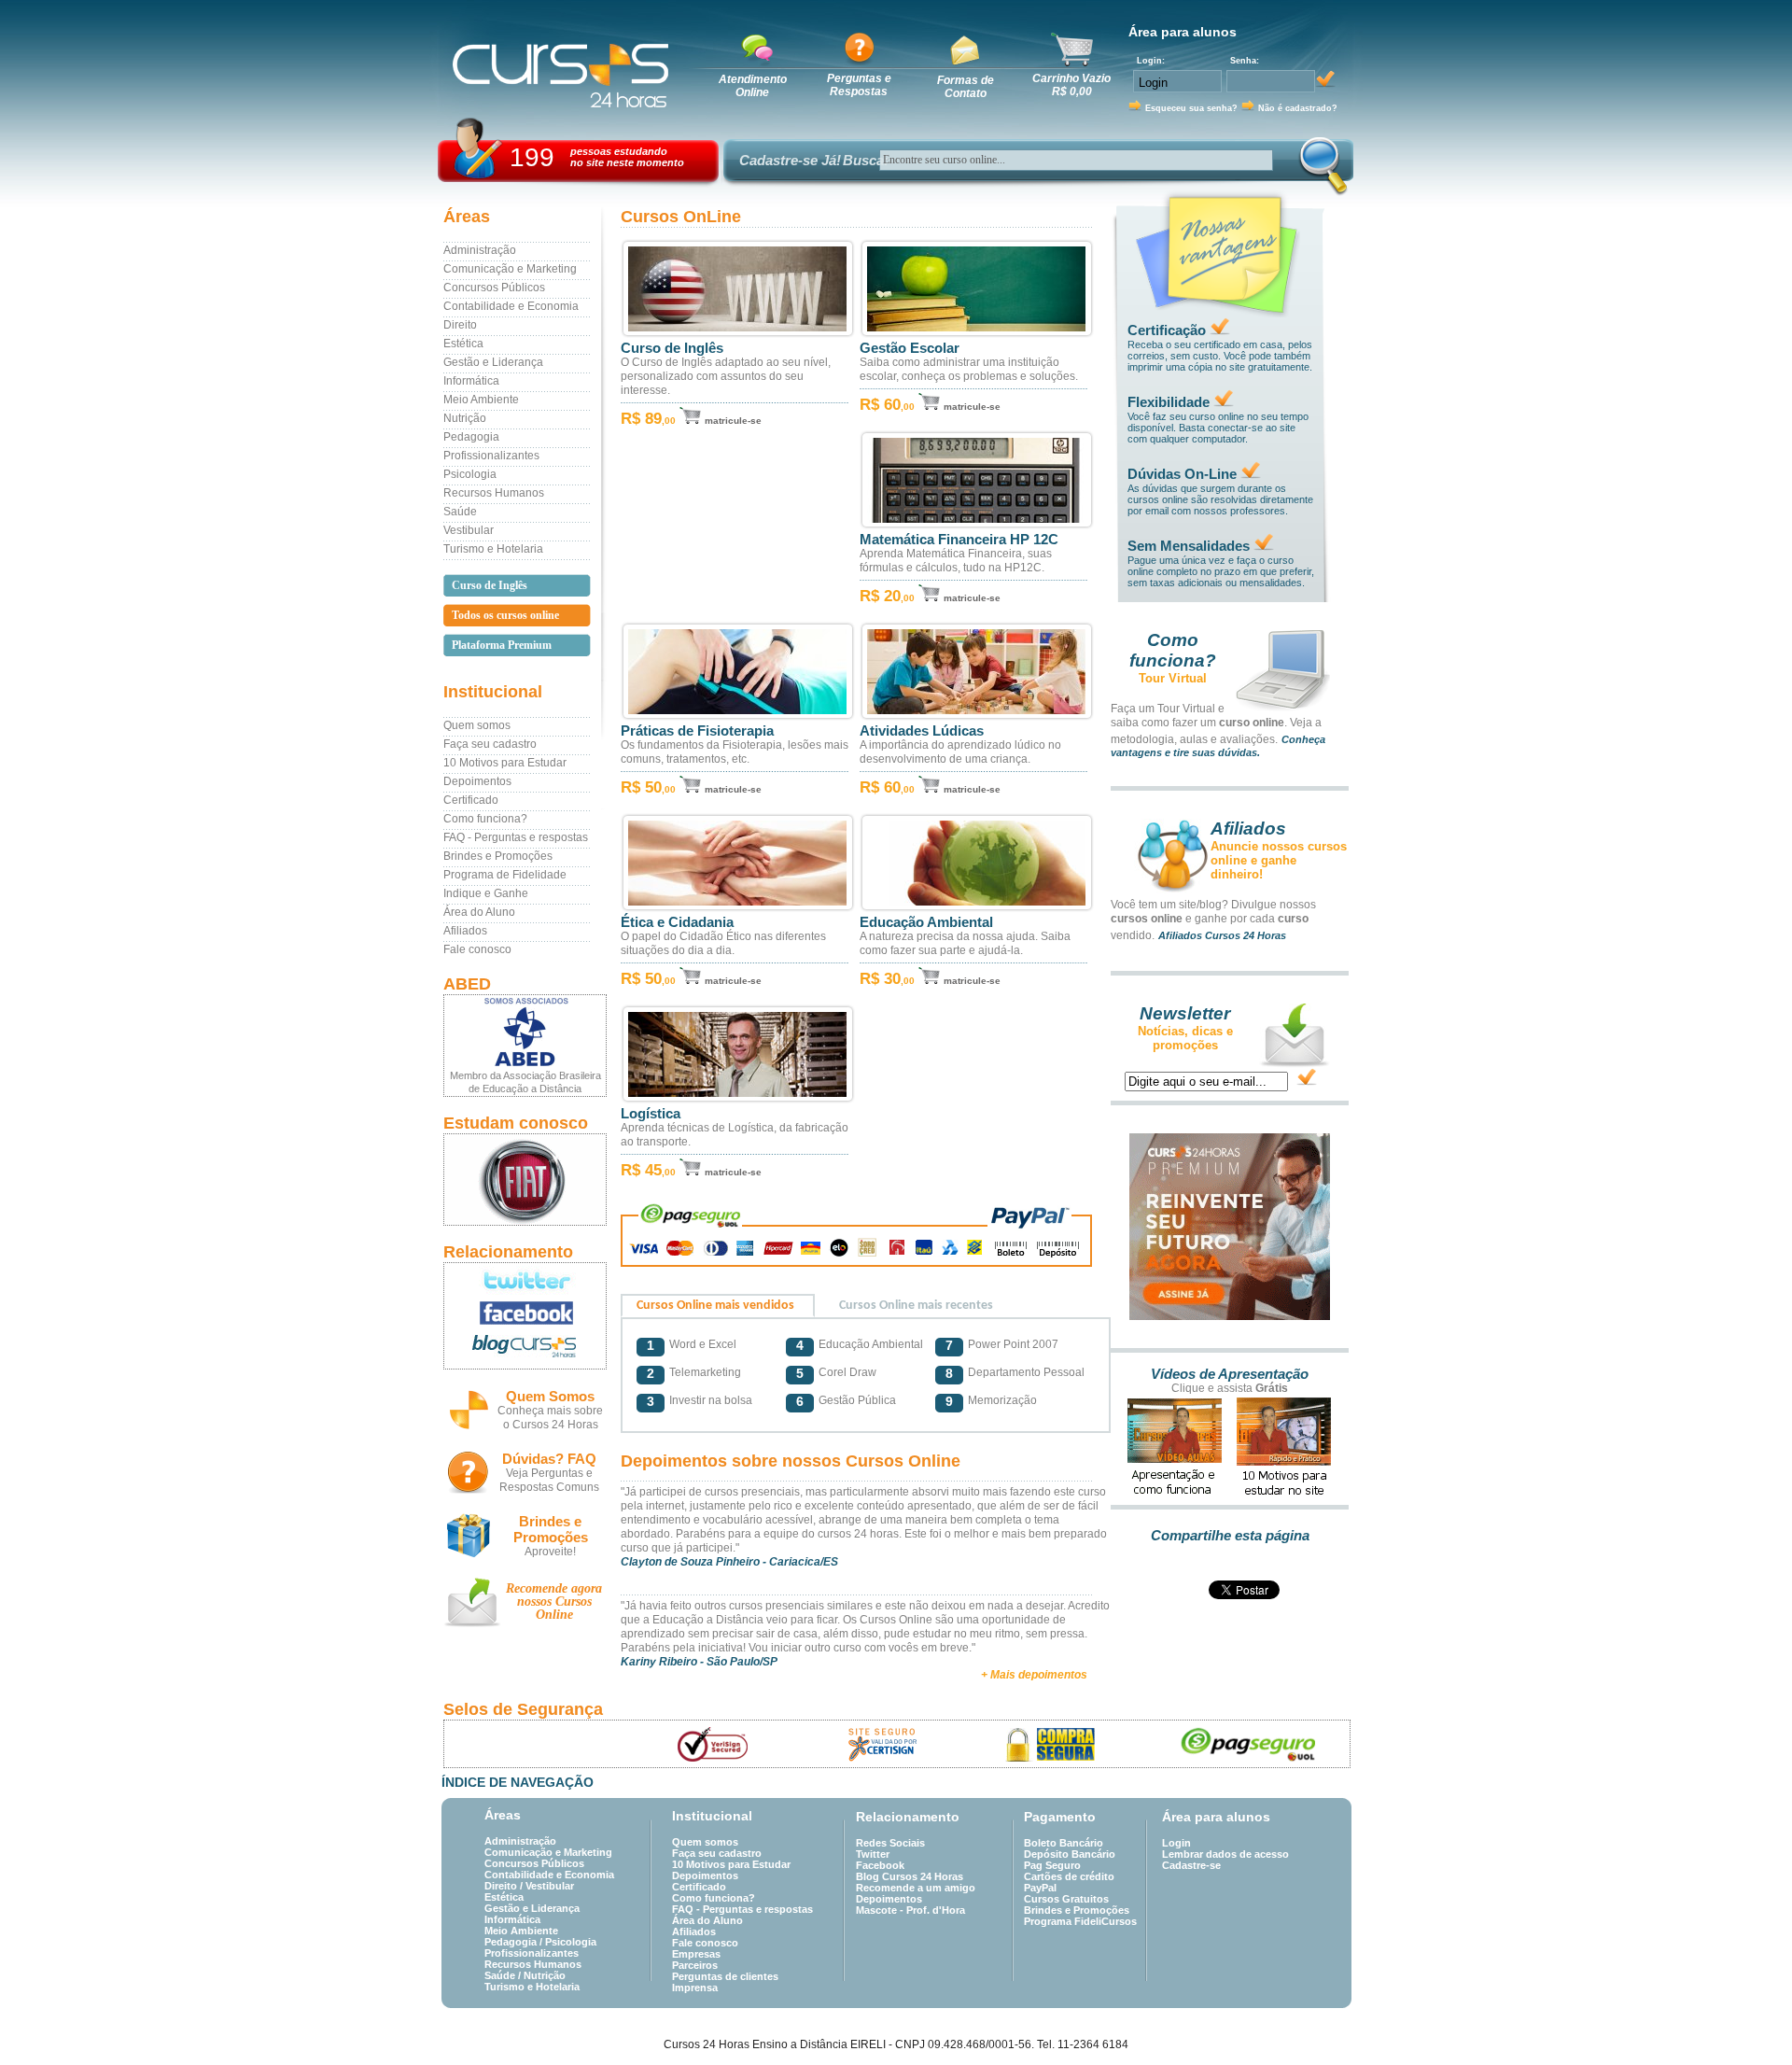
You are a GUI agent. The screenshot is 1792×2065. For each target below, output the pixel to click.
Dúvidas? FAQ (549, 1459)
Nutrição (465, 418)
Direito (460, 325)
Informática (471, 381)
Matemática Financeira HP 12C (959, 540)
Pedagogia (471, 437)
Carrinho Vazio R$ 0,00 (1071, 85)
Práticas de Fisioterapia (697, 731)
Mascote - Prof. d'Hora (910, 1910)
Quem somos (477, 725)
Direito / (505, 1886)
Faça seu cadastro (490, 744)
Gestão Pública (857, 1400)
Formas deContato (966, 87)
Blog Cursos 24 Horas (910, 1876)
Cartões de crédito (1069, 1876)
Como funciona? (485, 819)
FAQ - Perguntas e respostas (516, 837)
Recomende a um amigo (916, 1888)
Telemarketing (705, 1372)
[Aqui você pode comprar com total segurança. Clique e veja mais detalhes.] (1051, 1744)
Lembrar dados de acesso (1225, 1854)
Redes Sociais (890, 1843)
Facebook (880, 1865)
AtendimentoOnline (753, 86)
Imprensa (695, 1988)
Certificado (471, 800)
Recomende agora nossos (554, 1601)
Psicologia (470, 474)
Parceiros (695, 1965)
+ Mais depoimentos (1034, 1675)
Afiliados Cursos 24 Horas (1222, 935)
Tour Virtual (1173, 678)
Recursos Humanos (494, 493)
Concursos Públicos (494, 288)
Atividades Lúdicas (922, 731)
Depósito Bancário (1070, 1854)
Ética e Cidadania (677, 922)
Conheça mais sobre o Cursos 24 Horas (550, 1418)
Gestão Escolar (910, 348)
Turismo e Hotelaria (493, 549)
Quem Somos (550, 1396)
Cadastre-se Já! (790, 160)
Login (1176, 1843)
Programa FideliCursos (1080, 1921)
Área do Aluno (479, 912)
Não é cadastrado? (1298, 108)
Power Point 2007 (1013, 1344)
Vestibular (469, 530)
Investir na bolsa (711, 1400)
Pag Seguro (1052, 1865)
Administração (480, 250)
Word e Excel (703, 1344)
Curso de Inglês (672, 348)
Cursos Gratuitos (1066, 1899)
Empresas (696, 1954)
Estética (463, 344)
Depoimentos (477, 781)
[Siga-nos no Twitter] (525, 1280)
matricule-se (733, 421)
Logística (651, 1114)
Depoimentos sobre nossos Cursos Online (791, 1461)
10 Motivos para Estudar (505, 763)
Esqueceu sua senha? (1191, 108)
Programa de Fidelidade (505, 875)
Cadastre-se (1191, 1865)
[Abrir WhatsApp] (1745, 2018)
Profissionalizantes (491, 456)
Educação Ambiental (926, 922)
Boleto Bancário (1064, 1843)
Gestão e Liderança (493, 362)
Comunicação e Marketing (510, 269)
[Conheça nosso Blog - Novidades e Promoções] (525, 1349)
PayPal (1040, 1888)
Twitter (873, 1854)
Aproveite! (550, 1552)
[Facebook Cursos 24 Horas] (525, 1313)
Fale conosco (477, 949)
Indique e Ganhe (486, 893)
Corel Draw (847, 1372)
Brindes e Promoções (498, 856)
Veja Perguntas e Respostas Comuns (549, 1480)
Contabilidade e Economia (511, 306)
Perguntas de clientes (725, 1976)
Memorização (1002, 1400)
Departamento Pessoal (1026, 1372)
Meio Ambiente (481, 400)
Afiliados (465, 931)
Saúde (460, 512)
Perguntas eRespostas (859, 85)
